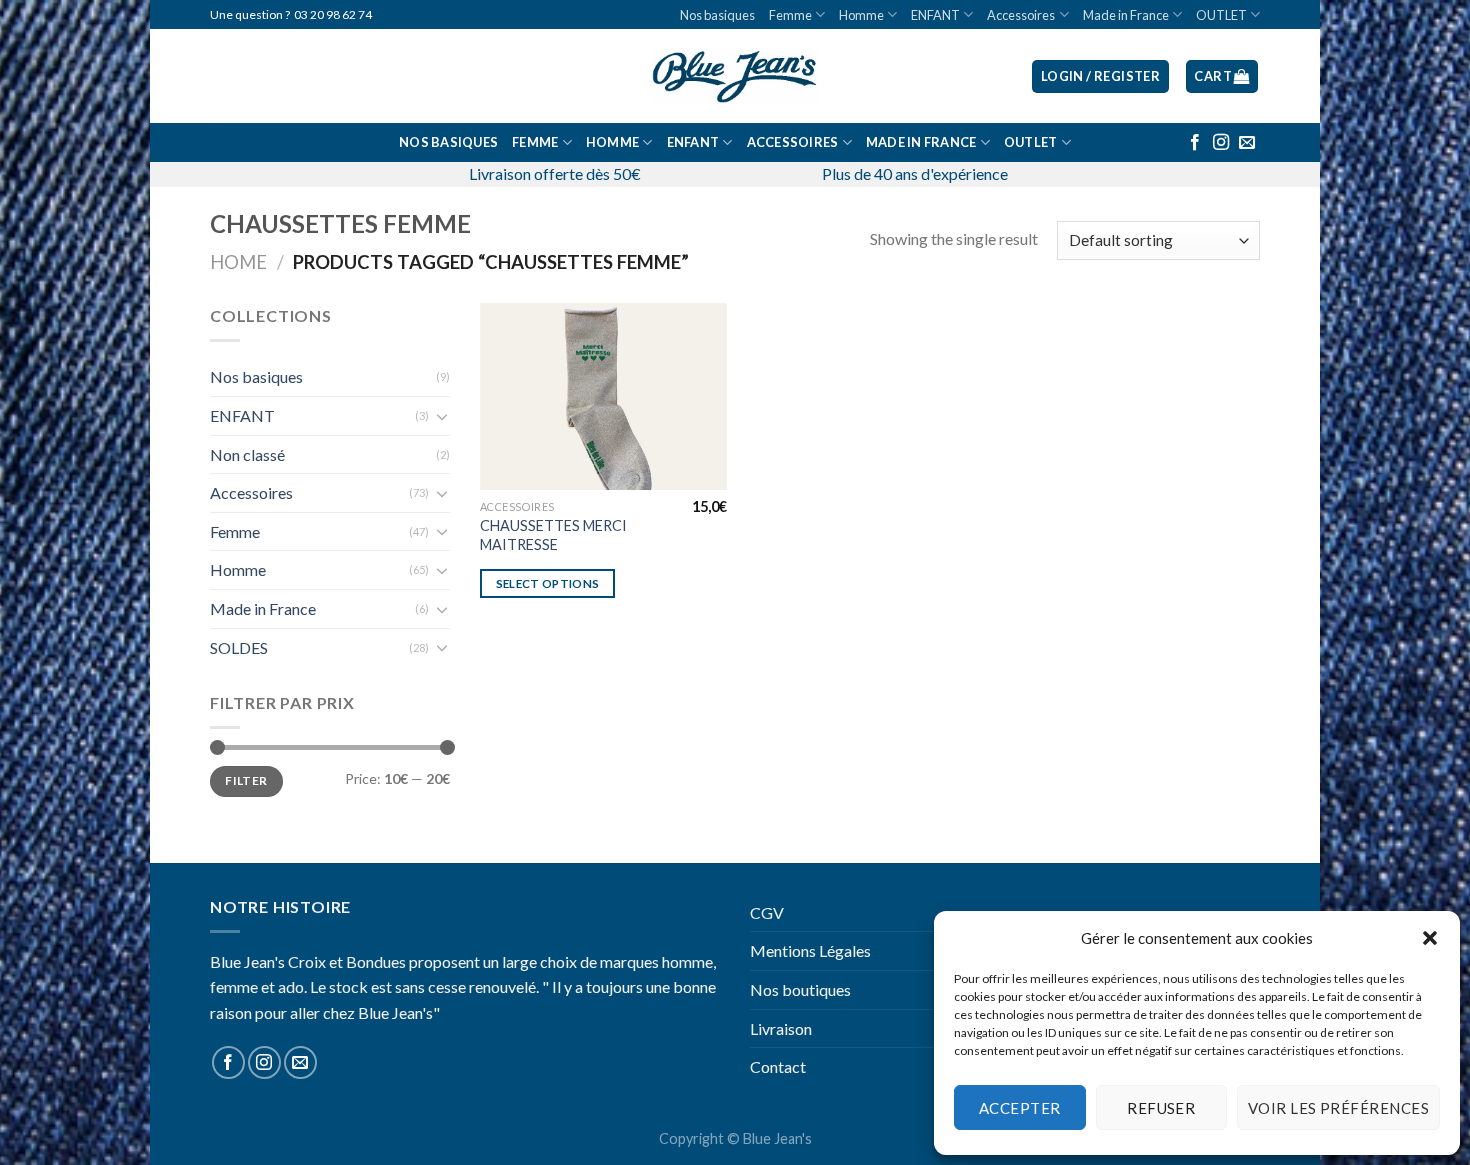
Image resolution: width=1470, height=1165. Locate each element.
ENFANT (935, 15)
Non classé (247, 454)
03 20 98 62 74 (333, 14)
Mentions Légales (810, 950)
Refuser (1161, 1108)
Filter (246, 780)
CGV (767, 912)
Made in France (1126, 15)
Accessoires (1021, 15)
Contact (778, 1066)
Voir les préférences (1338, 1108)
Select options (548, 583)
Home (238, 262)
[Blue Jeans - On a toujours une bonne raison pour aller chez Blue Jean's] (735, 76)
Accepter (1020, 1108)
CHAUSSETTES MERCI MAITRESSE (553, 535)
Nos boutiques (800, 989)
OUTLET (1221, 15)
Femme (790, 15)
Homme (861, 15)
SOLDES (239, 647)
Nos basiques (717, 15)
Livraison (781, 1028)
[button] (1430, 938)
